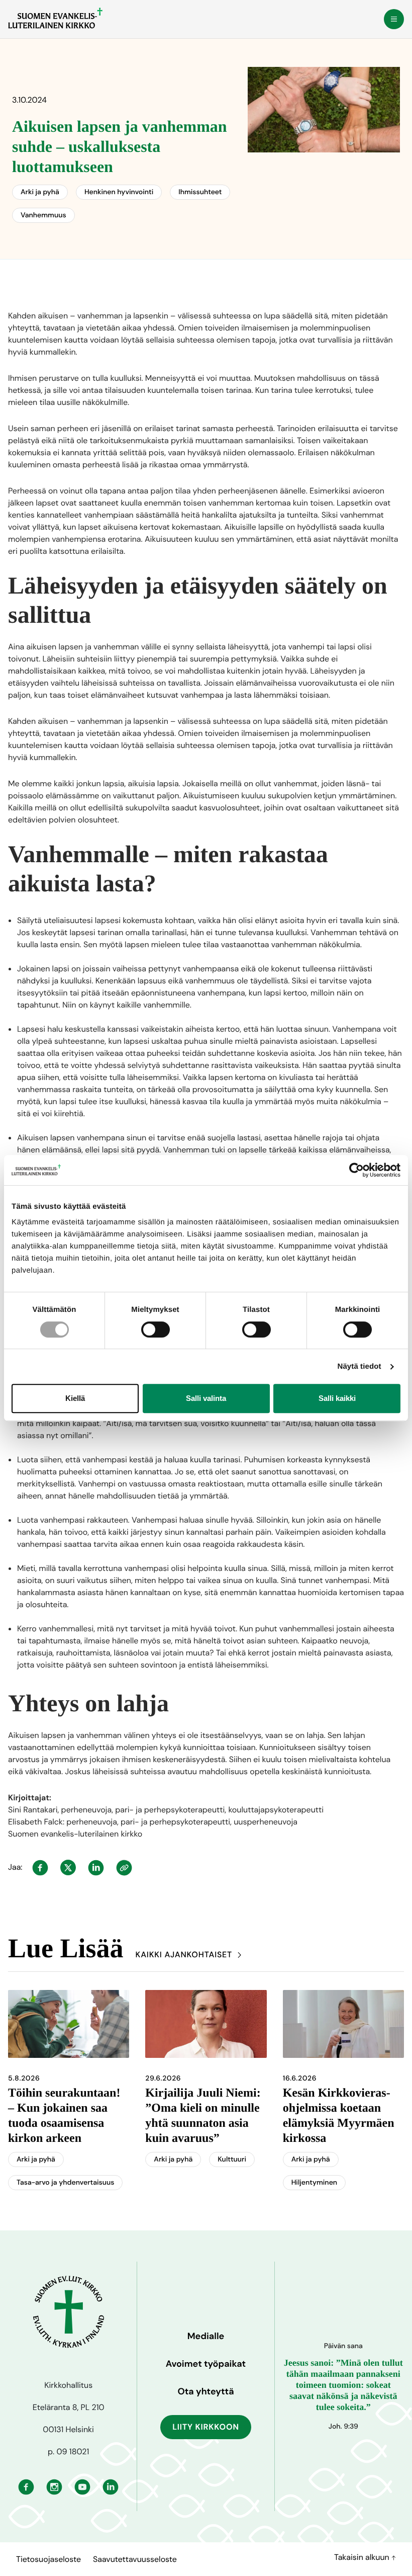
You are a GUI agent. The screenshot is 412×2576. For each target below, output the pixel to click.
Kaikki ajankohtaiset (184, 1955)
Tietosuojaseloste (48, 2559)
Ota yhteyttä (205, 2391)
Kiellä (75, 1398)
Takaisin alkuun (363, 2557)
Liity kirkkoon (206, 2427)
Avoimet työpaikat (206, 2364)
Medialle (206, 2336)
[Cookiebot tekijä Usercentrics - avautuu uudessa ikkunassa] (356, 1170)
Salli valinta (206, 1398)
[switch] (156, 1329)
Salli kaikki (337, 1398)
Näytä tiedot (359, 1366)
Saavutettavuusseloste (135, 2559)
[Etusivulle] (55, 18)
